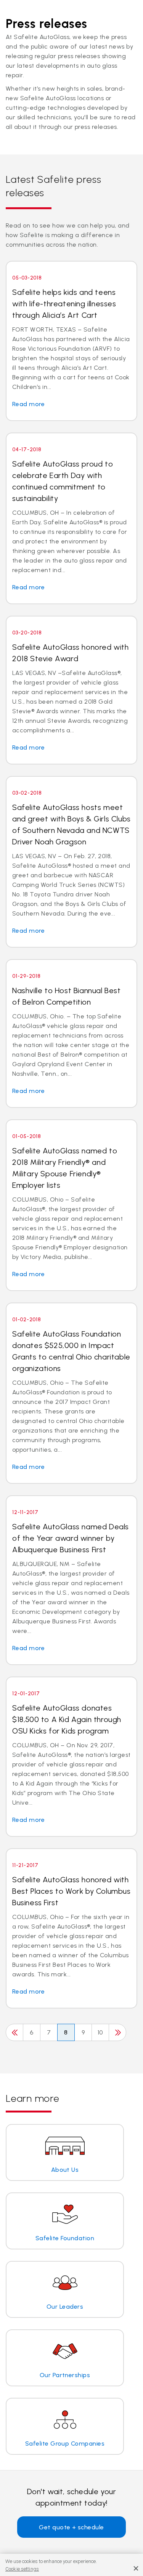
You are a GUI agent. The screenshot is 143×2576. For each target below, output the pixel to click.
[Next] (117, 2032)
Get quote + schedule (71, 2527)
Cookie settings (22, 2569)
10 (100, 2032)
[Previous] (14, 2032)
